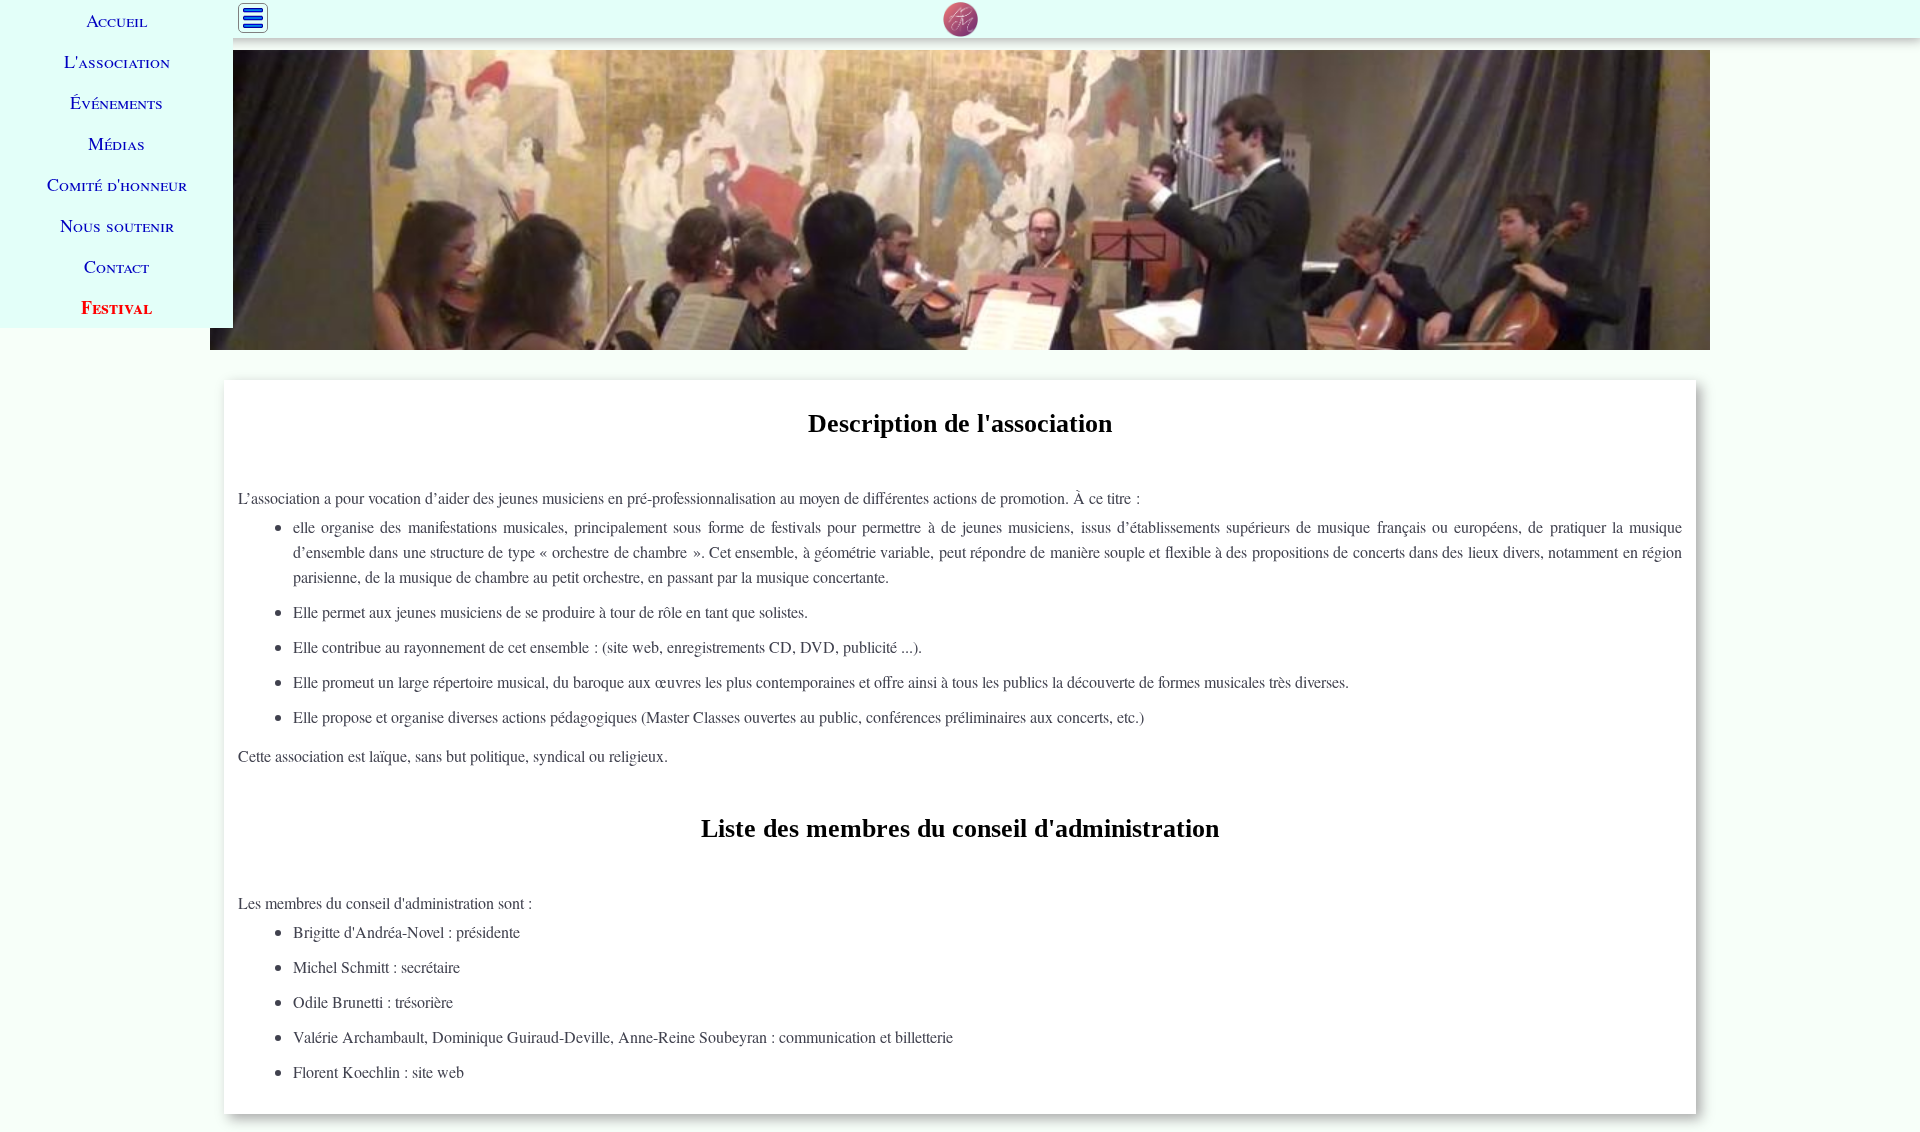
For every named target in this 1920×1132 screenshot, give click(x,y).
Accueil (116, 20)
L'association (117, 61)
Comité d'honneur (117, 184)
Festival (116, 307)
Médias (116, 143)
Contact (116, 266)
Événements (116, 102)
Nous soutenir (117, 225)
